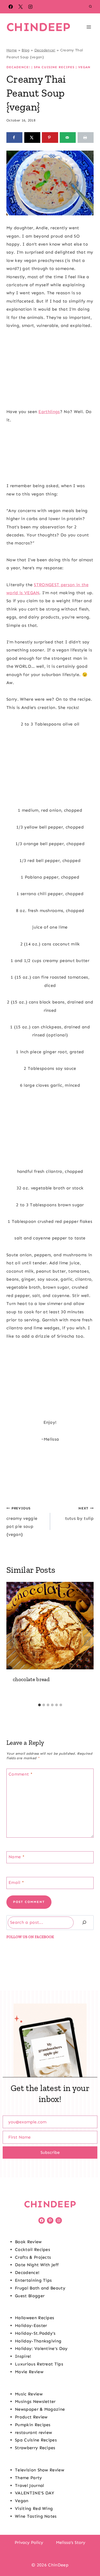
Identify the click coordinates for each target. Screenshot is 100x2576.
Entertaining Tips (33, 2280)
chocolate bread (31, 1679)
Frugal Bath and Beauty (40, 2288)
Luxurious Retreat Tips (39, 2364)
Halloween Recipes (35, 2318)
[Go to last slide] (13, 1641)
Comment (21, 1774)
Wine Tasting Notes (36, 2516)
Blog (25, 50)
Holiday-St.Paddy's (35, 2333)
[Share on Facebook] (14, 138)
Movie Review (29, 2372)
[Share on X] (32, 138)
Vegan (84, 67)
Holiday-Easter (31, 2325)
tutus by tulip (79, 1513)
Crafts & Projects (33, 2257)
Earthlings (49, 412)
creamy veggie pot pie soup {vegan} (22, 1522)
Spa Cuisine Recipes (54, 67)
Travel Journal (29, 2485)
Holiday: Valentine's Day (41, 2348)
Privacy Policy (29, 2542)
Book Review (28, 2242)
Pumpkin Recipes (33, 2425)
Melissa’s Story (71, 2542)
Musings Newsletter (35, 2401)
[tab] (39, 1705)
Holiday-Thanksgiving (38, 2341)
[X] (21, 7)
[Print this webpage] (86, 138)
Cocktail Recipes (33, 2249)
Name (17, 1856)
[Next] (87, 1641)
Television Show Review (40, 2470)
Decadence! (45, 50)
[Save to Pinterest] (50, 138)
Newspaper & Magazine (40, 2409)
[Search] (84, 1923)
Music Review (29, 2394)
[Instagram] (30, 7)
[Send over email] (68, 138)
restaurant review (33, 2432)
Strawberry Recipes (35, 2448)
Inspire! (23, 2356)
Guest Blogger (30, 2296)
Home (12, 50)
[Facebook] (11, 7)
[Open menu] (89, 27)
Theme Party (29, 2478)
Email (16, 1882)
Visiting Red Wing (34, 2508)
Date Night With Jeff (37, 2265)
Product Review (31, 2417)
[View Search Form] (90, 7)
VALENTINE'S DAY (35, 2493)
